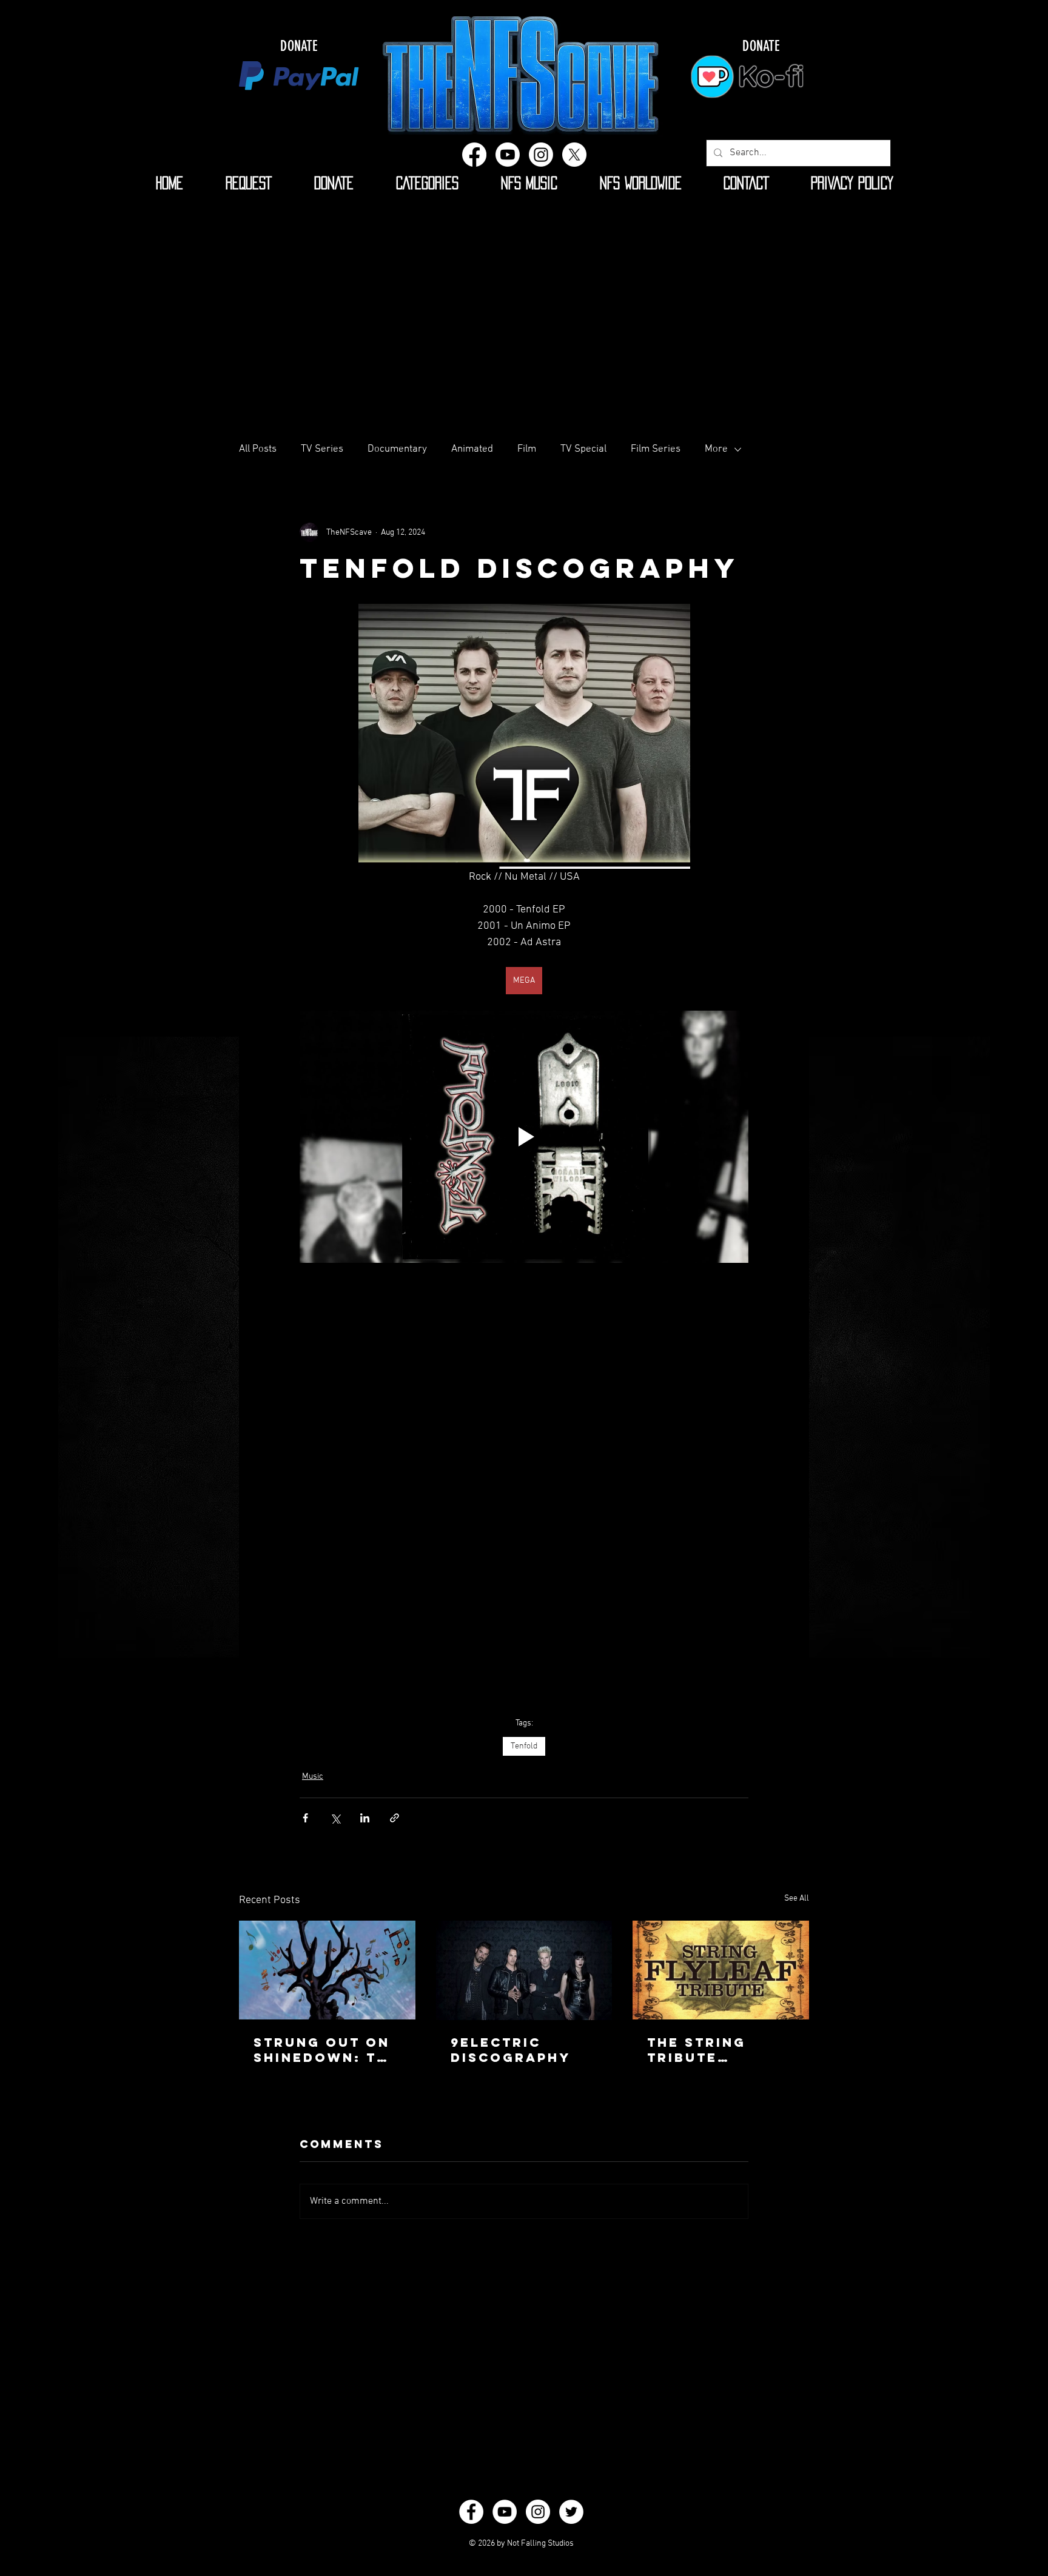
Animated (472, 449)
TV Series (322, 449)
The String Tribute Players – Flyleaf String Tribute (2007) (715, 2050)
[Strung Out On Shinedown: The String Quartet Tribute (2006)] (327, 1970)
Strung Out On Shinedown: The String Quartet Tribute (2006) (326, 2050)
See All (797, 1899)
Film (527, 449)
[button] (427, 183)
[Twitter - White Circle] (571, 2512)
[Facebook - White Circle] (471, 2512)
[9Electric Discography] (524, 1970)
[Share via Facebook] (305, 1818)
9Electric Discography (511, 2050)
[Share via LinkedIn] (365, 1818)
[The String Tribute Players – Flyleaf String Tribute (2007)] (721, 1970)
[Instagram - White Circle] (538, 2512)
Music (313, 1777)
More (716, 449)
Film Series (656, 449)
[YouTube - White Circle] (505, 2512)
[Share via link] (395, 1818)
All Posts (258, 449)
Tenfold (524, 1746)
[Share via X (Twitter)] (335, 1818)
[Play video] (524, 1137)
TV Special (583, 449)
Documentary (397, 449)
